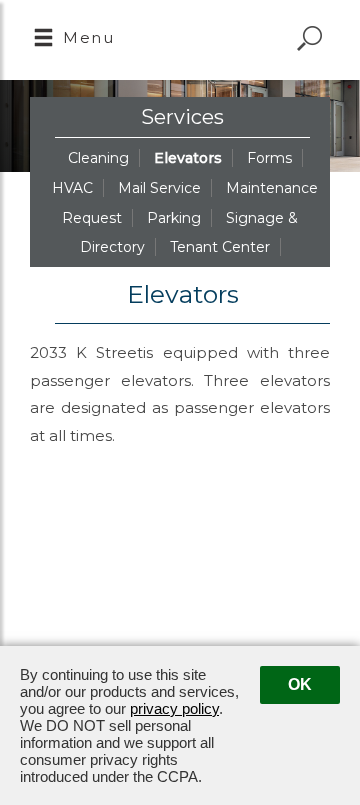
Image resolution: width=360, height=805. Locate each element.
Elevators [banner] (183, 294)
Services (182, 117)
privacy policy (174, 708)
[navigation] (73, 40)
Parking (174, 218)
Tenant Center (220, 247)
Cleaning (98, 158)
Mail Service (159, 188)
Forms (269, 158)
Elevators (188, 158)
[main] (180, 539)
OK (300, 684)
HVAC (72, 188)
